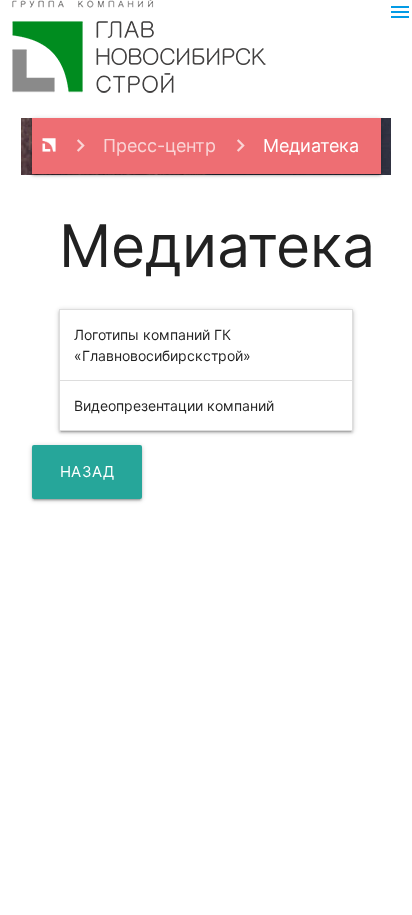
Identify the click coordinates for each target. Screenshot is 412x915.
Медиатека (311, 145)
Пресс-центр (159, 145)
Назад (87, 471)
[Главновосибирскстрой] (49, 145)
